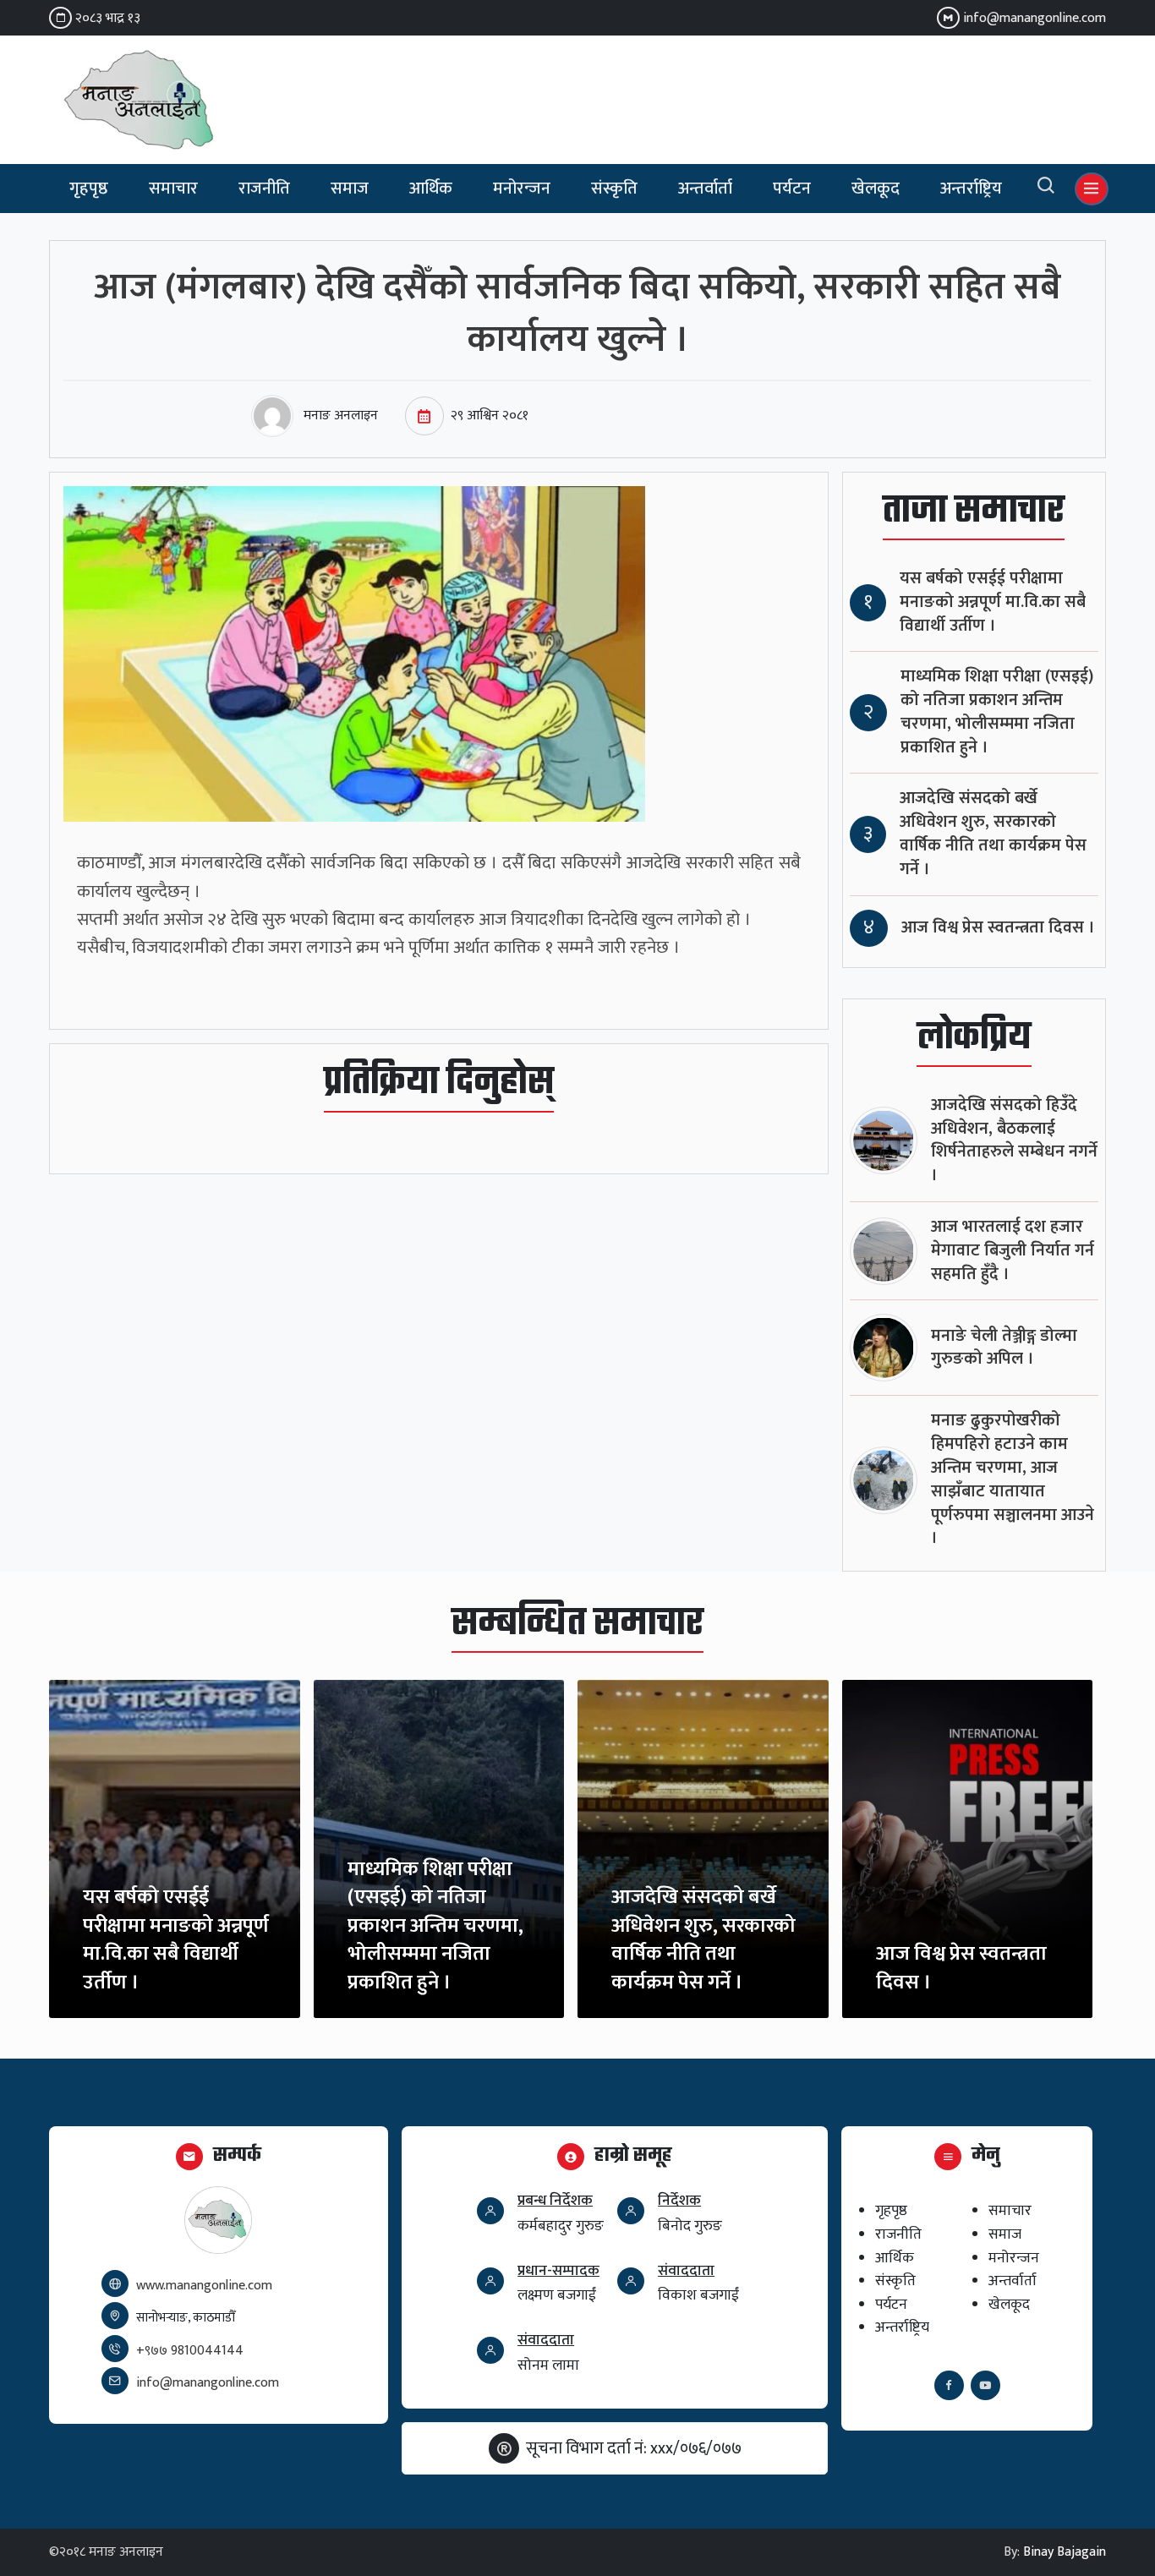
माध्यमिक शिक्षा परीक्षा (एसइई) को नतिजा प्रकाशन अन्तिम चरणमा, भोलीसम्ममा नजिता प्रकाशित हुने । (997, 712)
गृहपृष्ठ (89, 189)
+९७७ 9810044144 (190, 2351)
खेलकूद (876, 189)
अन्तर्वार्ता (705, 189)
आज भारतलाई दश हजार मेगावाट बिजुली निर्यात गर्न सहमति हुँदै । (1013, 1251)
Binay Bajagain (1065, 2552)
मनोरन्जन (522, 189)
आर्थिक (431, 189)
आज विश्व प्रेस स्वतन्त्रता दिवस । (998, 928)
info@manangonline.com (1035, 18)
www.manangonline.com (204, 2286)
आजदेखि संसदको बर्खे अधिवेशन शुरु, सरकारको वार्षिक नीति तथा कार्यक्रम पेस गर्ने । (993, 834)
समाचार (173, 189)
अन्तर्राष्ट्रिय (971, 189)
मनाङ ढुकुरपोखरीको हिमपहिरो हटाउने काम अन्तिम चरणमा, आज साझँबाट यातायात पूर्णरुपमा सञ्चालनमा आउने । (1013, 1479)
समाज (350, 189)
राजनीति (264, 189)
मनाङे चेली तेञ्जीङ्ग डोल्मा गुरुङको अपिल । (1004, 1348)
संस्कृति (614, 189)
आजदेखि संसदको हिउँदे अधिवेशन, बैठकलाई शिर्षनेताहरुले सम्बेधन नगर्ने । (1014, 1140)
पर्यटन (792, 189)
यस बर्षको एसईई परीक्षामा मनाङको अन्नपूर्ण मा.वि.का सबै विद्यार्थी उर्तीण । (993, 602)
